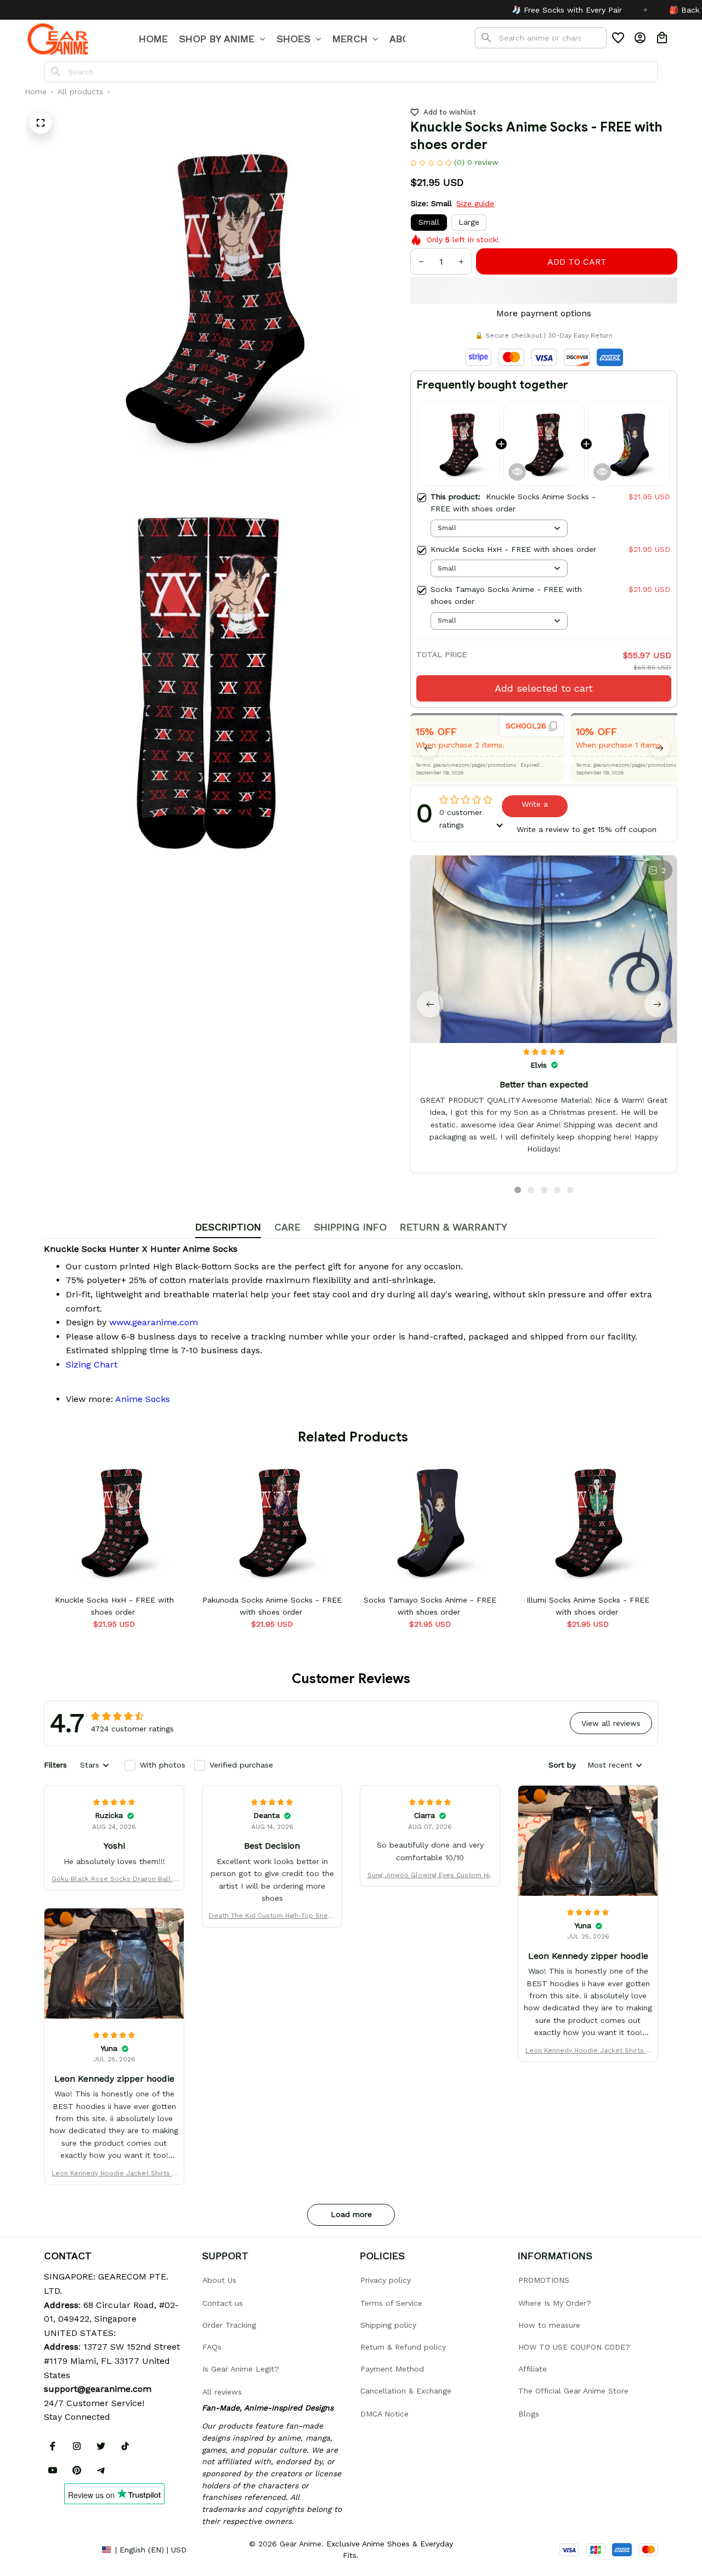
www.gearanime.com (154, 1322)
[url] (98, 2389)
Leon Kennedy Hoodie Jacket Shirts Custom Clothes (588, 2051)
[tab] (518, 1190)
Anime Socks (143, 1399)
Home (36, 92)
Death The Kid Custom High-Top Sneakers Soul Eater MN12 (272, 1916)
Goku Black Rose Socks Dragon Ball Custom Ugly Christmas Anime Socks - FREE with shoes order (114, 1880)
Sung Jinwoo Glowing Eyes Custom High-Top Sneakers (430, 1876)
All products (80, 92)
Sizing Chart (92, 1364)
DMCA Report (69, 2550)
